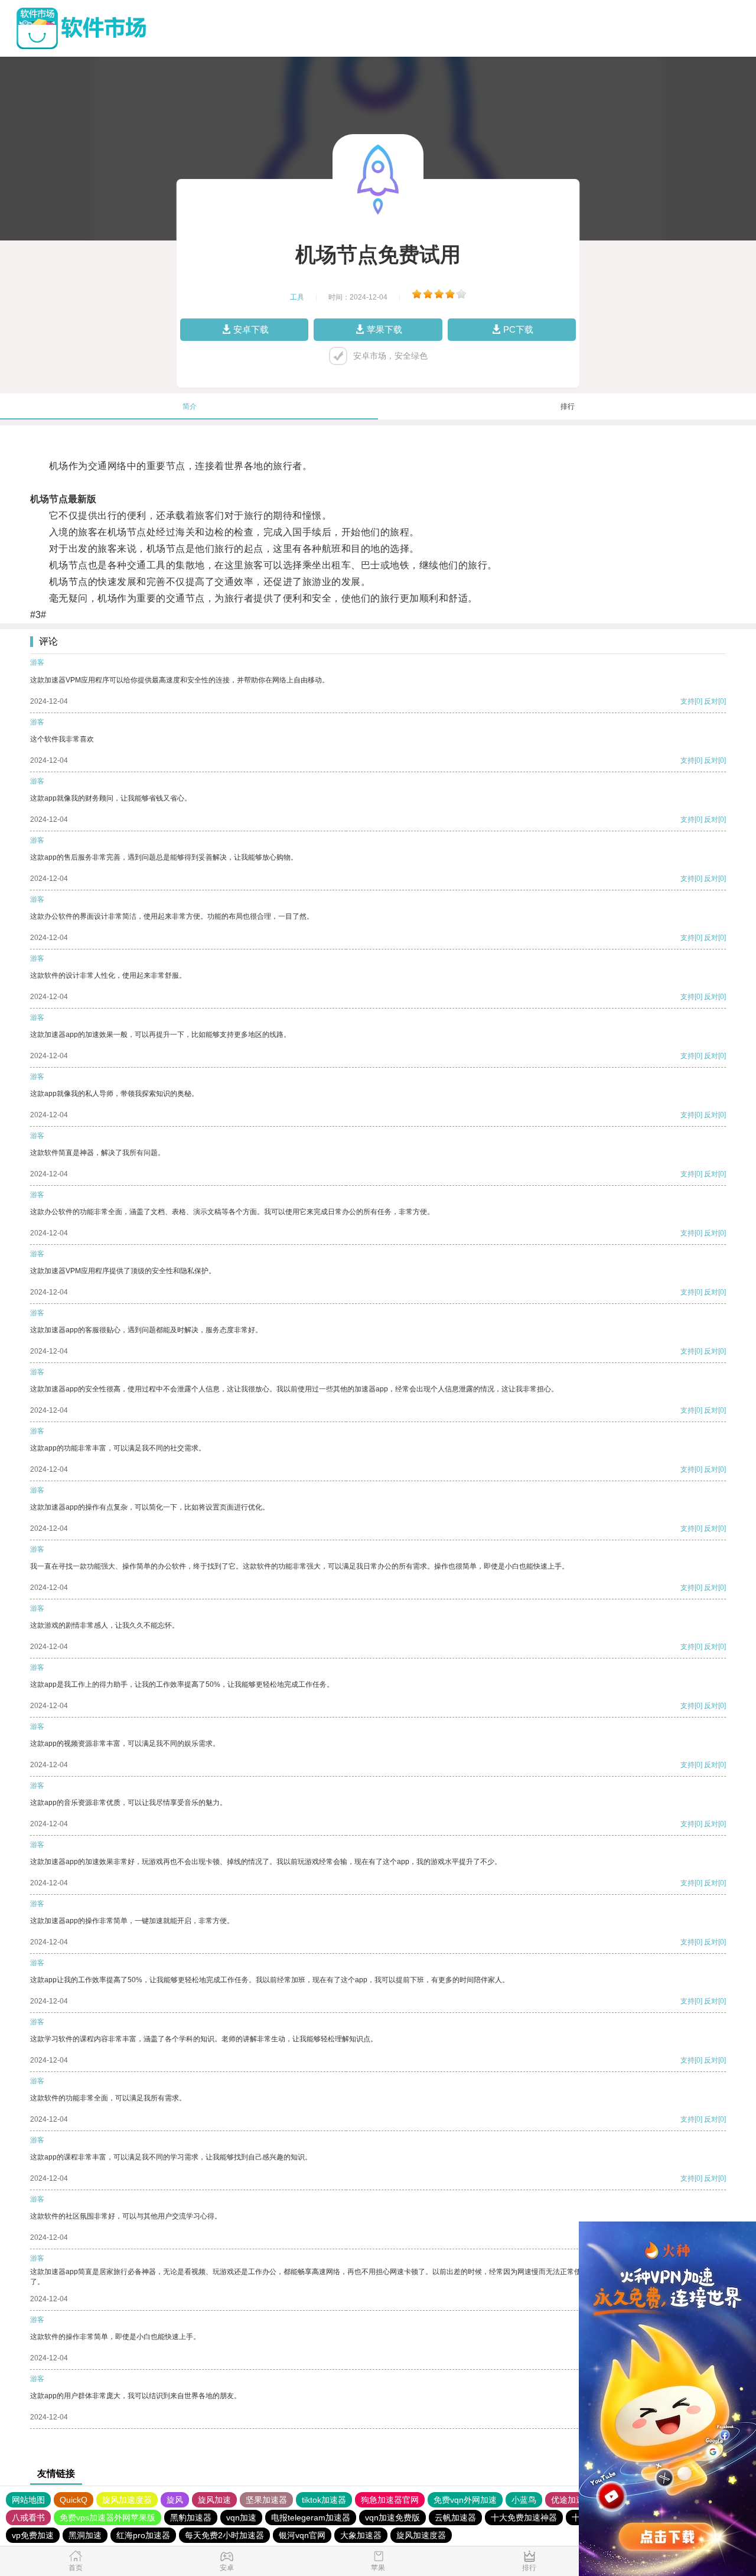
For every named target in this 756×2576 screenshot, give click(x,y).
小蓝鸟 (524, 2500)
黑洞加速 (85, 2535)
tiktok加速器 (324, 2500)
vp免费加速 (33, 2535)
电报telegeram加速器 (311, 2518)
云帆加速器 (455, 2518)
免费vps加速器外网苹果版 (107, 2518)
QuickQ (74, 2500)
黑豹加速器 (191, 2518)
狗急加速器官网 (390, 2500)
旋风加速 (214, 2500)
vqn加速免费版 (392, 2518)
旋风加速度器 (127, 2500)
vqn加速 (241, 2518)
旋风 (175, 2500)
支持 (687, 701)
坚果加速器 (266, 2500)
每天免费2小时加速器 (224, 2535)
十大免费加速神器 (524, 2518)
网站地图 (28, 2500)
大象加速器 (361, 2535)
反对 (711, 701)
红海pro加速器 (143, 2535)
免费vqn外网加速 (465, 2500)
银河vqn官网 (302, 2535)
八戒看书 (28, 2518)
